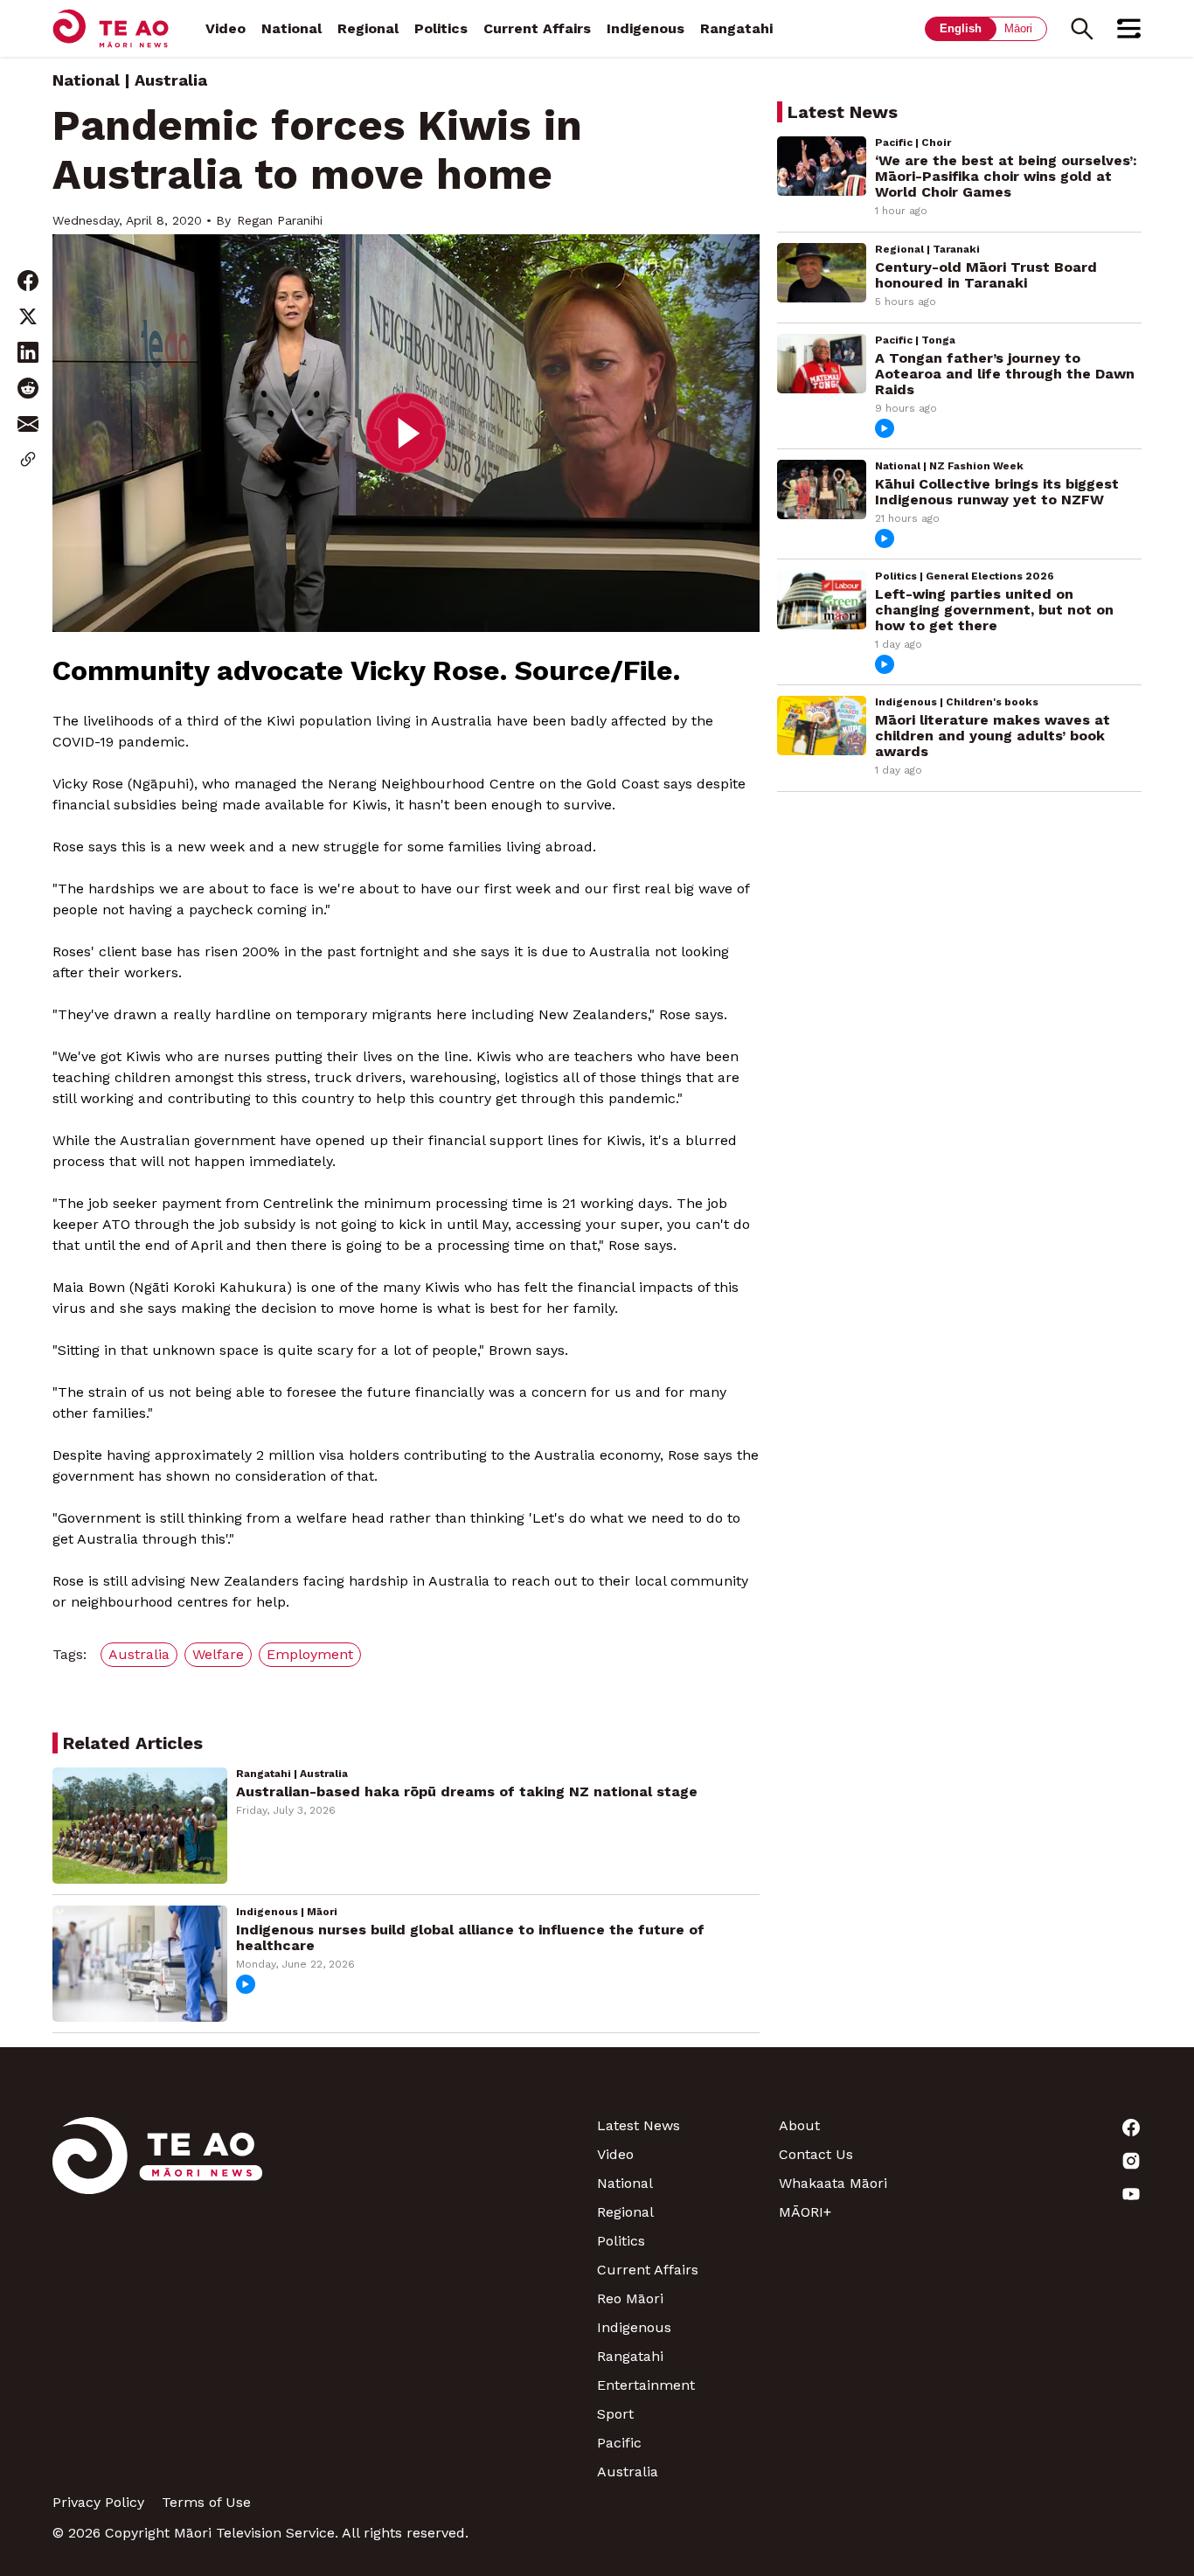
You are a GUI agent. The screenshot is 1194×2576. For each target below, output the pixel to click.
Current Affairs (537, 28)
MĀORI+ (805, 2212)
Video (226, 28)
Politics (441, 28)
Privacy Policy (98, 2502)
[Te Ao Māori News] (157, 2298)
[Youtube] (1051, 2194)
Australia (628, 2472)
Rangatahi (736, 28)
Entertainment (646, 2385)
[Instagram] (1051, 2161)
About (799, 2125)
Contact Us (816, 2154)
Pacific (619, 2443)
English (961, 28)
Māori (1018, 28)
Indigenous (646, 28)
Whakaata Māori (833, 2183)
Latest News (639, 2125)
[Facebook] (1051, 2128)
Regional (368, 28)
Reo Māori (630, 2298)
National (292, 28)
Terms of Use (206, 2502)
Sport (615, 2414)
